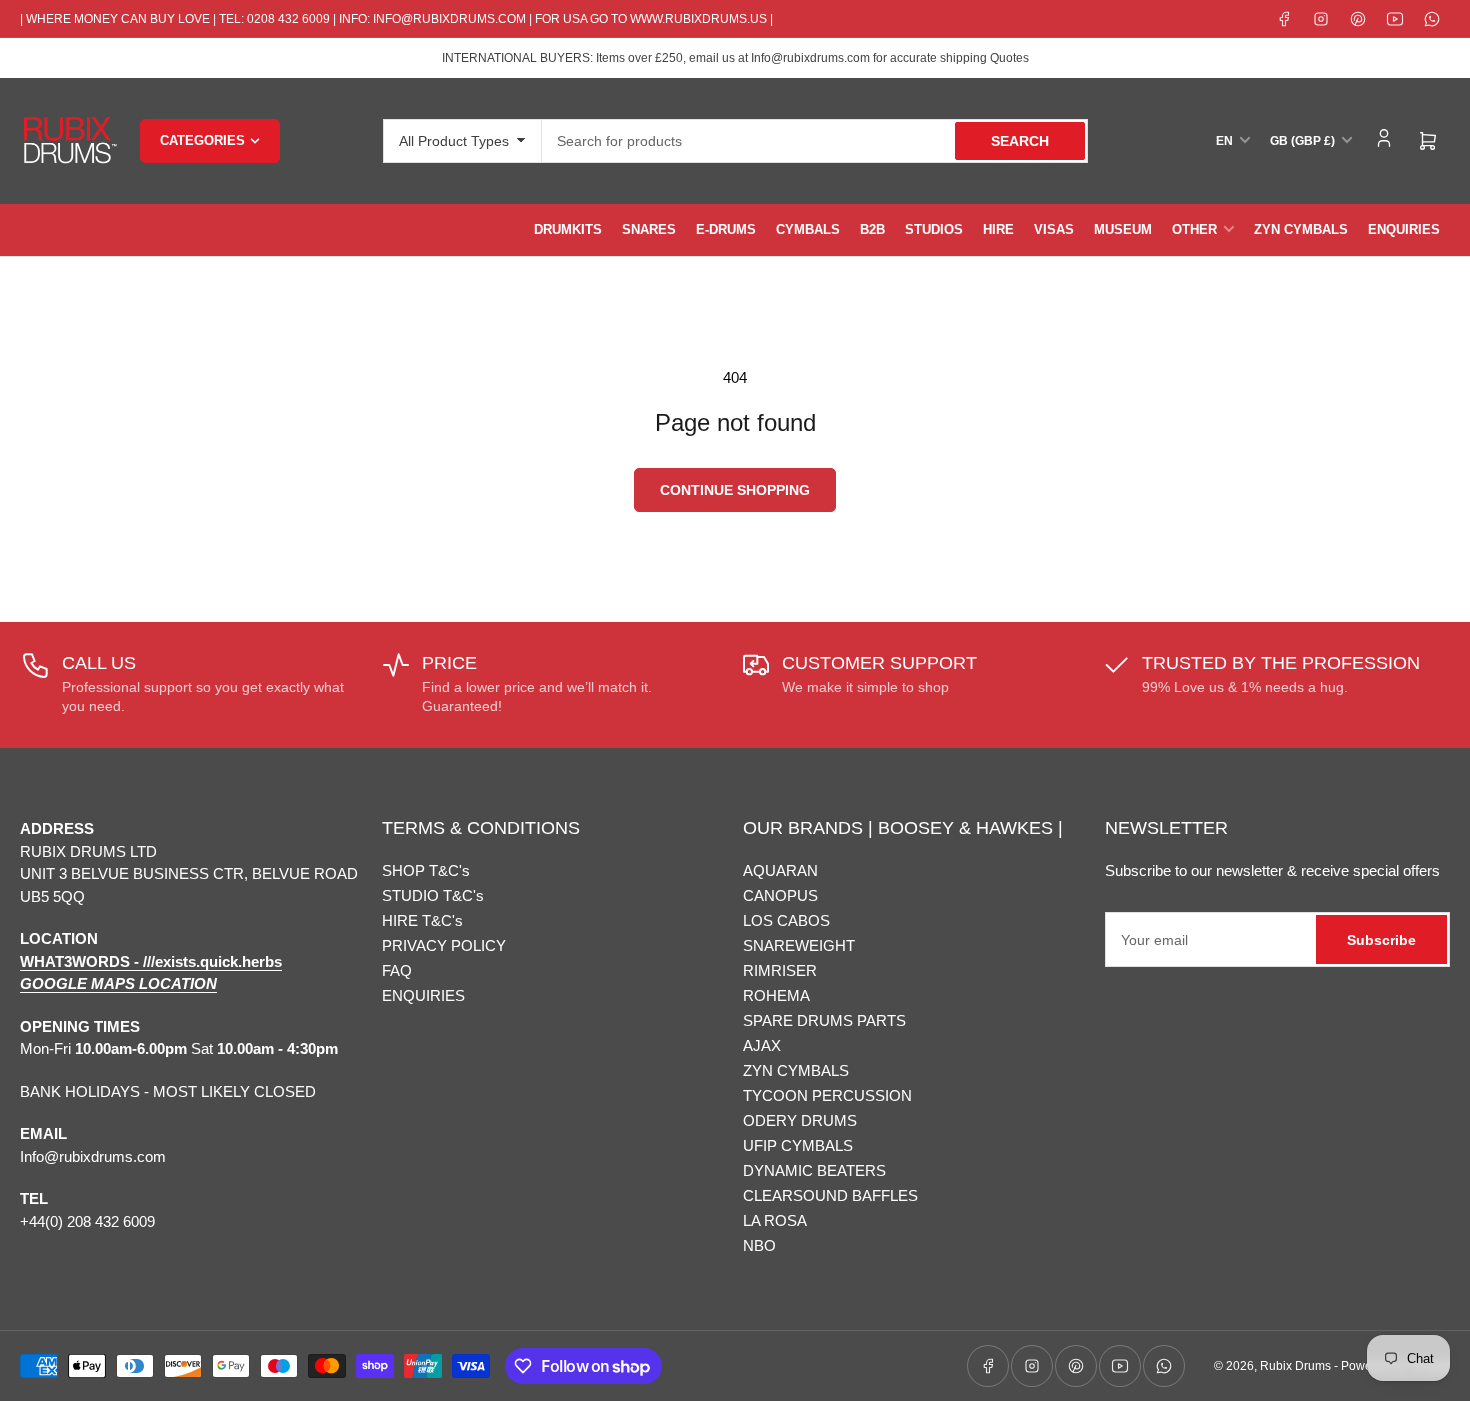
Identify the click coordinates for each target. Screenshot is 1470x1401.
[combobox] (815, 141)
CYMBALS (808, 229)
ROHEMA (776, 995)
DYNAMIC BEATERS (814, 1170)
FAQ (397, 970)
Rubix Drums (1295, 1366)
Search (1020, 141)
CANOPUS (780, 895)
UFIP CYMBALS (798, 1145)
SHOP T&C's (426, 870)
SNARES (649, 229)
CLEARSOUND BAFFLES (830, 1195)
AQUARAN (780, 870)
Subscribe (1381, 940)
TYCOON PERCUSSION (827, 1095)
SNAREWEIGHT (799, 945)
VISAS (1054, 229)
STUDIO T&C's (433, 895)
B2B (872, 229)
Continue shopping (735, 490)
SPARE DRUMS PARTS (824, 1020)
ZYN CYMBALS (1301, 229)
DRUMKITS (568, 229)
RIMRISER (780, 970)
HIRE (998, 229)
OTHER (1194, 229)
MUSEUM (1123, 229)
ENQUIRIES (1404, 229)
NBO (759, 1245)
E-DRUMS (726, 229)
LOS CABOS (786, 920)
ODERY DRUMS (800, 1120)
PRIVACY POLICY (444, 945)
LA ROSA (775, 1220)
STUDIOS (934, 229)
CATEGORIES (202, 140)
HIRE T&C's (422, 920)
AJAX (762, 1045)
